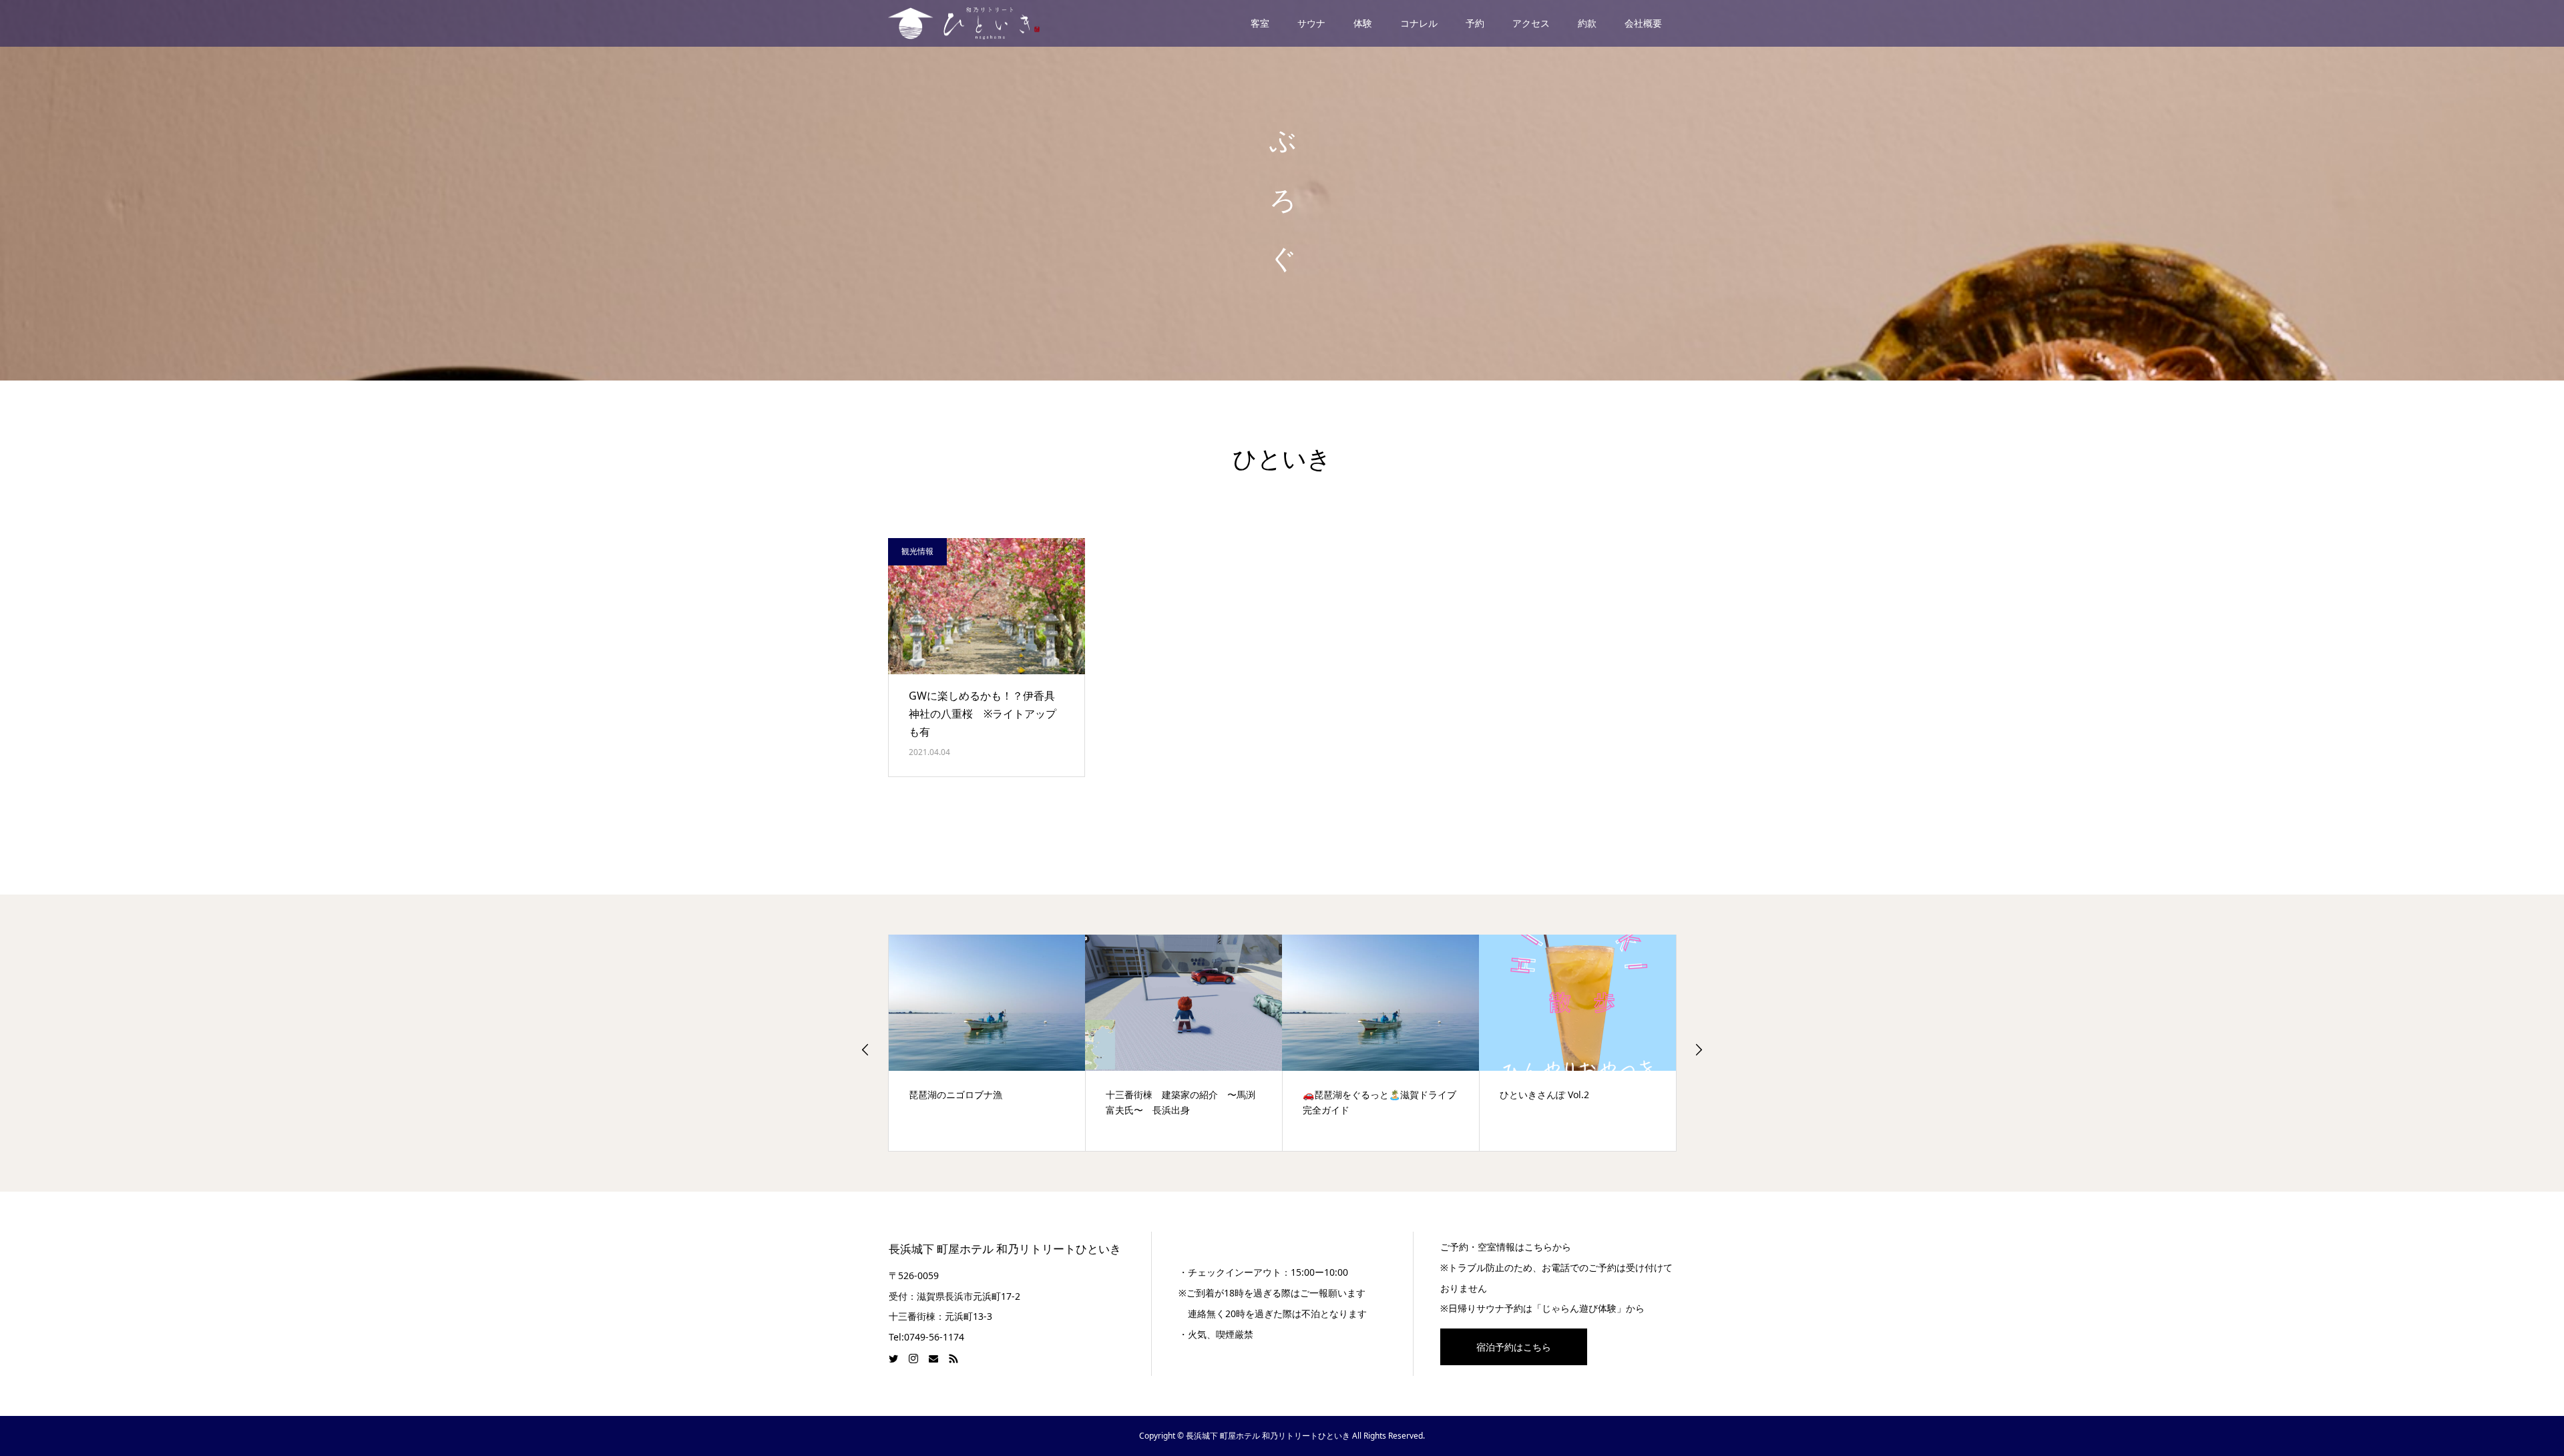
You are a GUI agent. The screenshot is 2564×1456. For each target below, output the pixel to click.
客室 (1260, 23)
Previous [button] (865, 1049)
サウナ (1311, 23)
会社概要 (1643, 23)
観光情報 (917, 551)
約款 (1587, 23)
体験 (1363, 23)
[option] (987, 1043)
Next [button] (1699, 1049)
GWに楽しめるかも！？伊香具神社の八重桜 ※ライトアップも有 (983, 714)
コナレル (1419, 23)
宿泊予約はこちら (1514, 1347)
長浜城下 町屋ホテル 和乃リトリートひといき (1005, 1249)
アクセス (1531, 23)
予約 (1475, 23)
